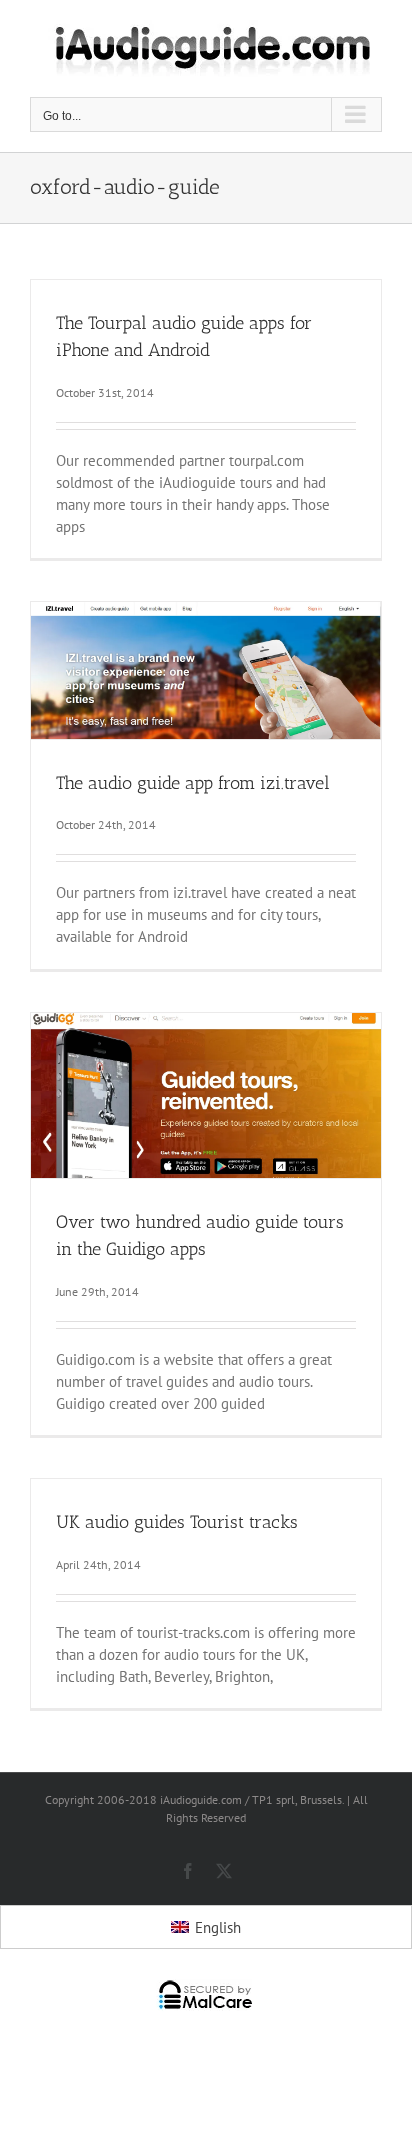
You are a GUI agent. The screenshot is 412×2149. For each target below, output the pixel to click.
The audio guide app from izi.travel (193, 783)
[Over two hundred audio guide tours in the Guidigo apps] (206, 1095)
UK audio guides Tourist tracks (177, 1522)
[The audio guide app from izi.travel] (206, 670)
